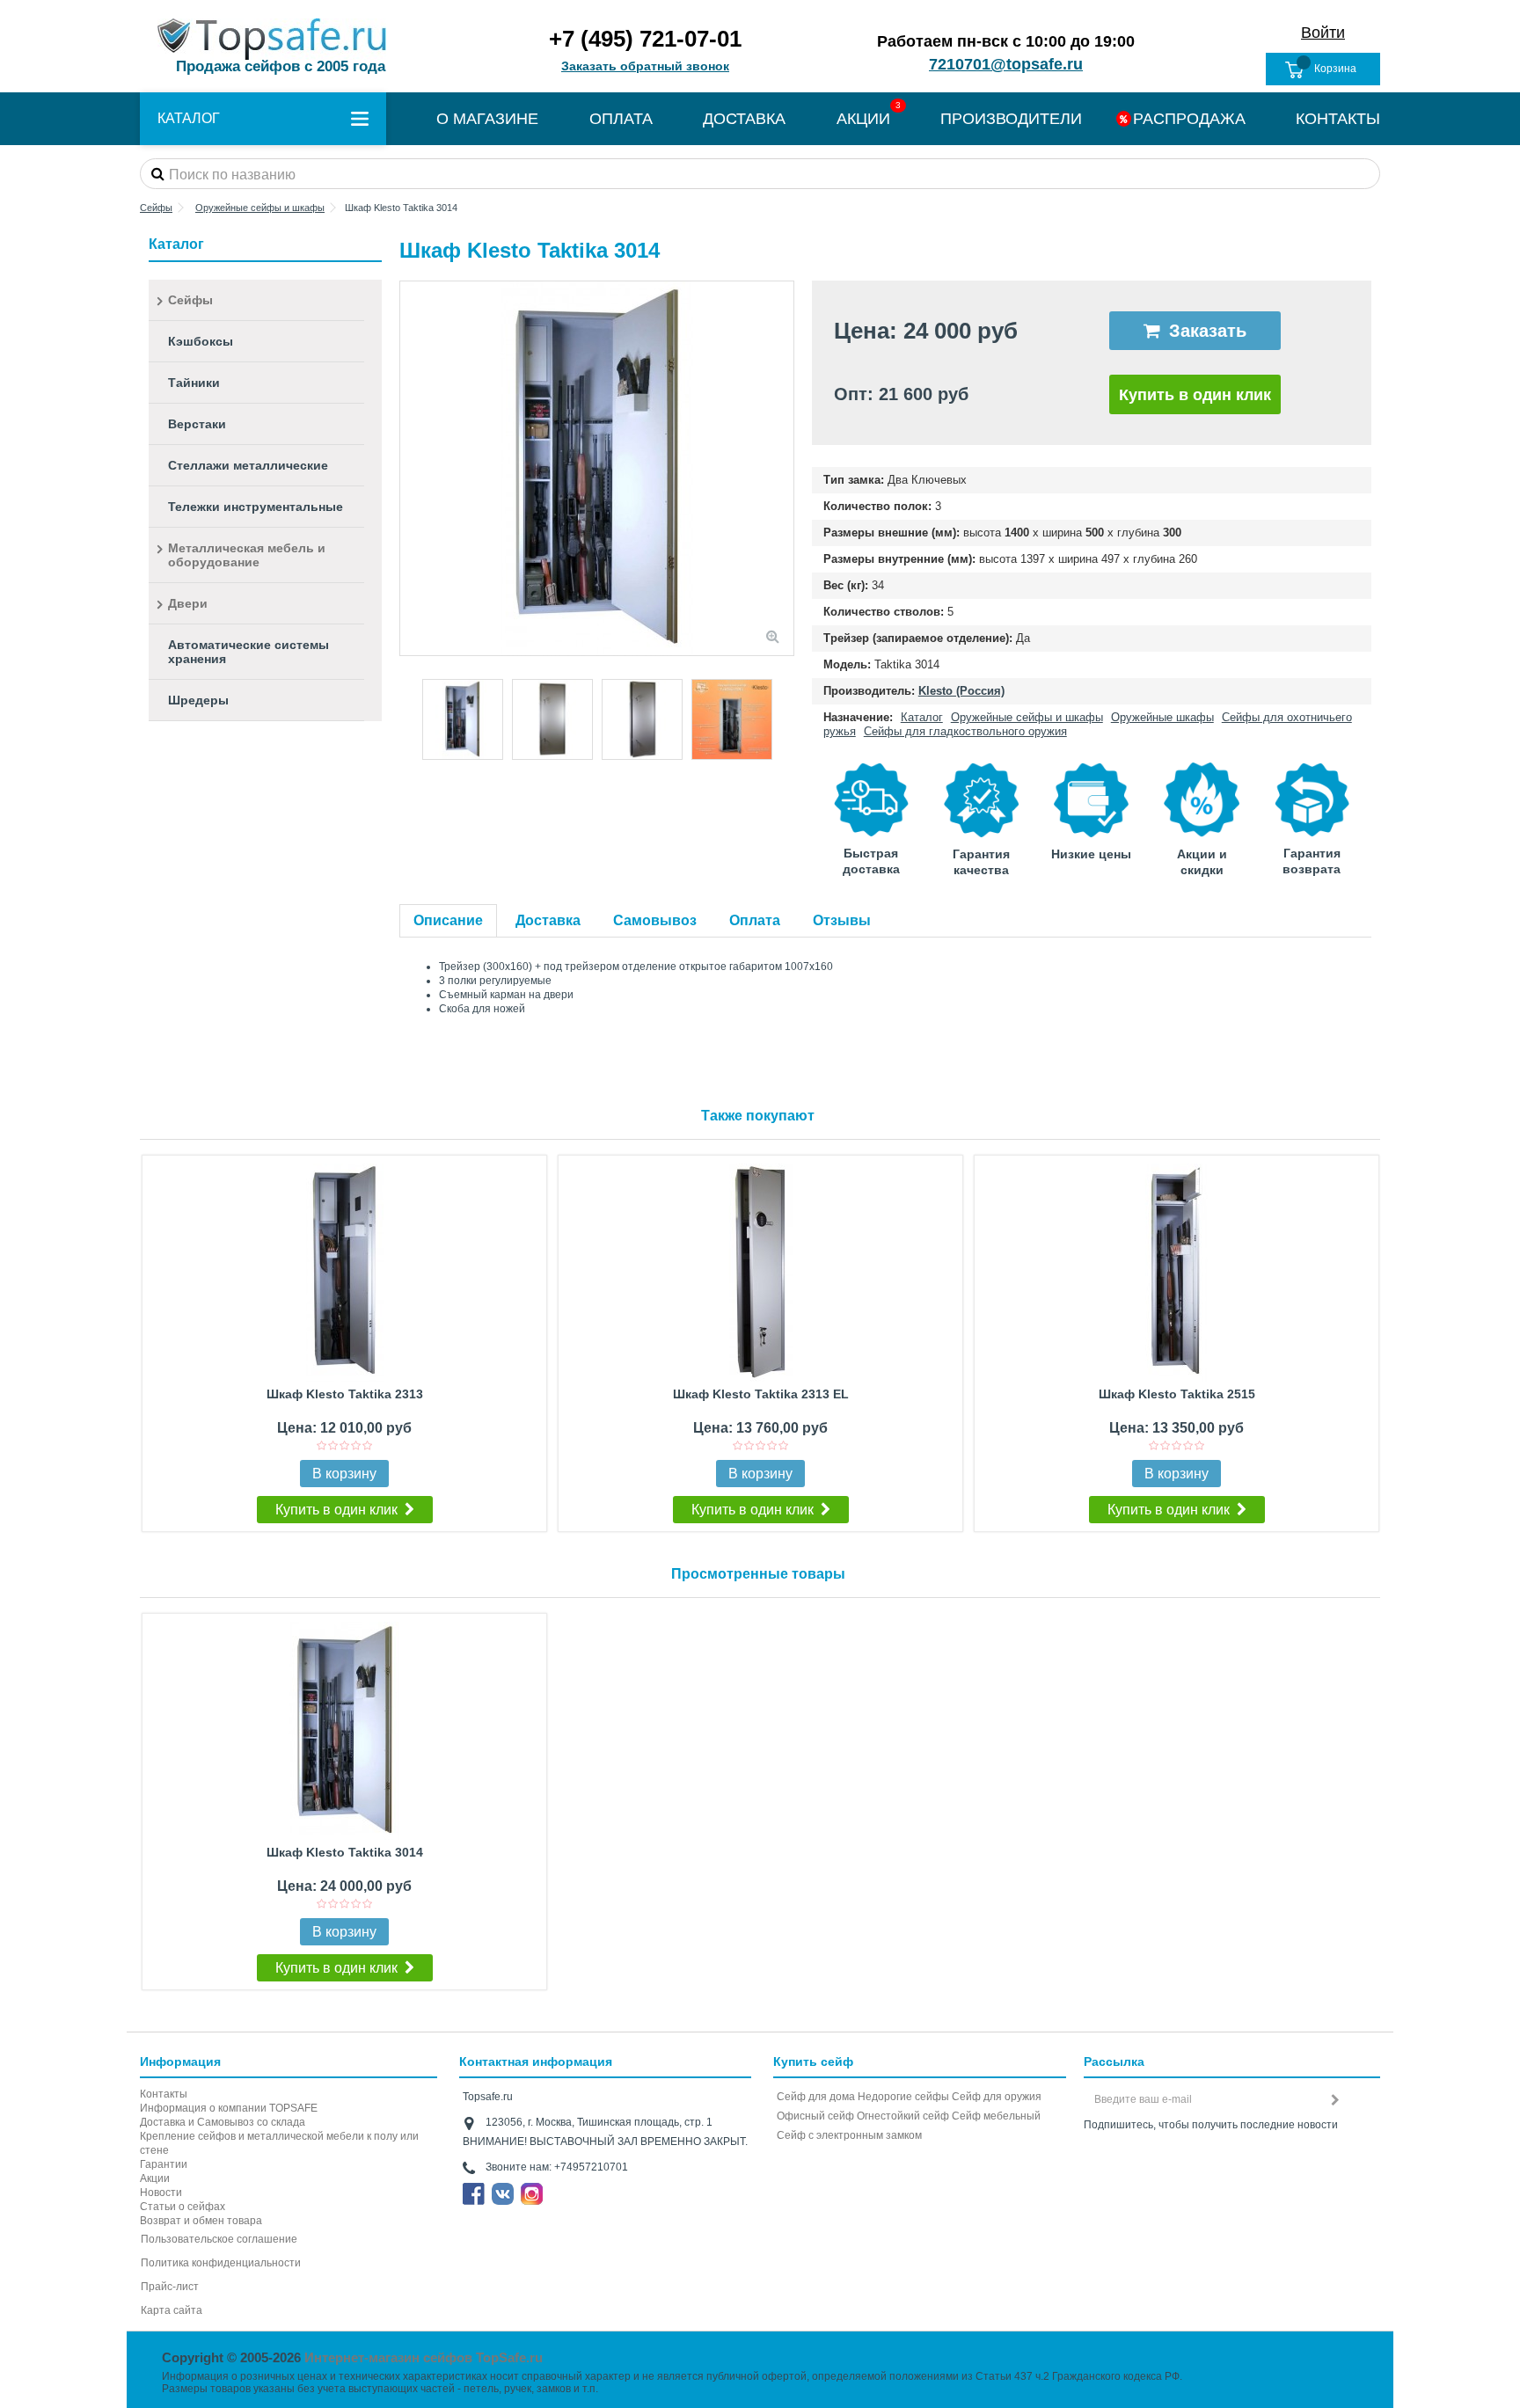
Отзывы (842, 920)
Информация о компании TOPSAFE (229, 2108)
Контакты (164, 2094)
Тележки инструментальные (256, 507)
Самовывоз (655, 920)
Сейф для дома (816, 2097)
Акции (155, 2178)
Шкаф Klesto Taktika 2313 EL (761, 1394)
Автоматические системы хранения (248, 652)
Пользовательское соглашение (219, 2239)
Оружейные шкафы (1162, 717)
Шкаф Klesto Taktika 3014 (345, 1852)
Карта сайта (172, 2310)
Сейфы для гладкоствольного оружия (965, 731)
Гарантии (164, 2164)
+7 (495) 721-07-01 (645, 39)
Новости (161, 2193)
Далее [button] (785, 469)
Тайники (194, 383)
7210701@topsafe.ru (1006, 64)
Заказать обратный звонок (645, 66)
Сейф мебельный (996, 2116)
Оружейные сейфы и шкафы (1027, 717)
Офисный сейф (815, 2116)
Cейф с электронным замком (849, 2135)
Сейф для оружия (997, 2097)
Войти (1323, 33)
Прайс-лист (170, 2287)
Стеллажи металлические (248, 465)
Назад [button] (409, 469)
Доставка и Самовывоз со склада (223, 2122)
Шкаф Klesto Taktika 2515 (1177, 1394)
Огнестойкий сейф (903, 2116)
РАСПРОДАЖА (1189, 119)
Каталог (922, 717)
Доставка (548, 920)
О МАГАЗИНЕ (487, 119)
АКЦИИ (863, 119)
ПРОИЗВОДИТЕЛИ (1011, 119)
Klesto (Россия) (961, 691)
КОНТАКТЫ (1338, 119)
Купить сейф (813, 2061)
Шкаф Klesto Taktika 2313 (345, 1394)
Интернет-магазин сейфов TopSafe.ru (424, 2357)
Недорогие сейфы (903, 2097)
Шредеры (198, 700)
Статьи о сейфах (183, 2207)
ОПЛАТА (621, 119)
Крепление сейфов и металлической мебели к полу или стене (279, 2143)
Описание (448, 920)
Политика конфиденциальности (221, 2263)
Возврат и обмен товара (201, 2221)
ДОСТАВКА (744, 119)
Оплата (755, 920)
